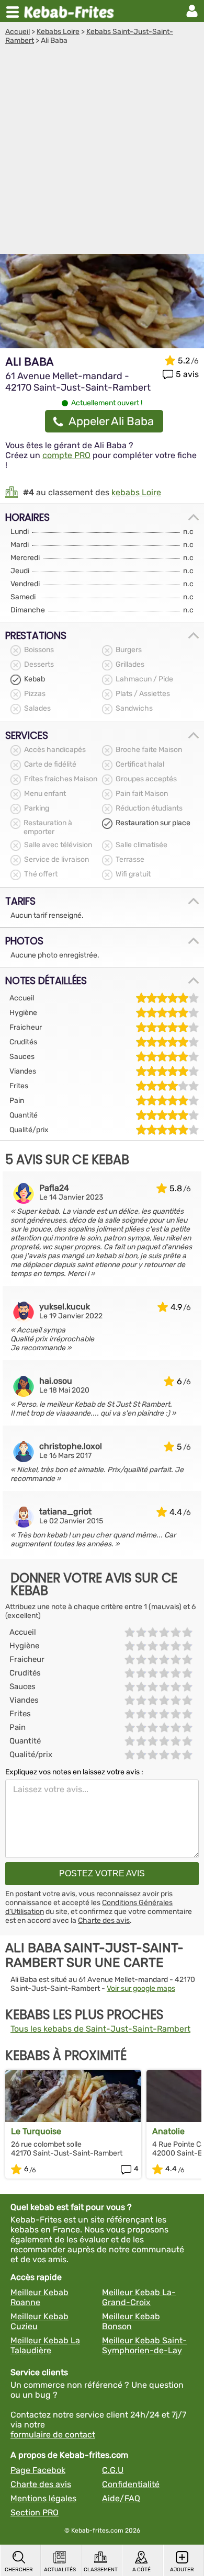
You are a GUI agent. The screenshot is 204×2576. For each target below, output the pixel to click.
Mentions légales (43, 2498)
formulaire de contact (53, 2435)
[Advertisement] (102, 152)
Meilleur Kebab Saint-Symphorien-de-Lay (144, 2345)
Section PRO (35, 2512)
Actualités (60, 2570)
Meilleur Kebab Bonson (131, 2321)
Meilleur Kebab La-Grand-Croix (139, 2297)
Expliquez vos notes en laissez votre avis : (74, 1772)
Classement (101, 2570)
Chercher (19, 2570)
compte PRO (66, 455)
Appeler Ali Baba (111, 421)
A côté (141, 2570)
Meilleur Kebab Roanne (39, 2297)
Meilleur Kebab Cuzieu (39, 2321)
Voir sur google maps (141, 1988)
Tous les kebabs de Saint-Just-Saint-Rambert (100, 2029)
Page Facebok (38, 2470)
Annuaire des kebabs (71, 11)
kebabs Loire (136, 492)
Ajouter (182, 2570)
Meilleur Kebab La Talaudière (45, 2345)
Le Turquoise (36, 2131)
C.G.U (113, 2470)
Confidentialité (131, 2484)
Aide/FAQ (121, 2498)
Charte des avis (104, 1920)
